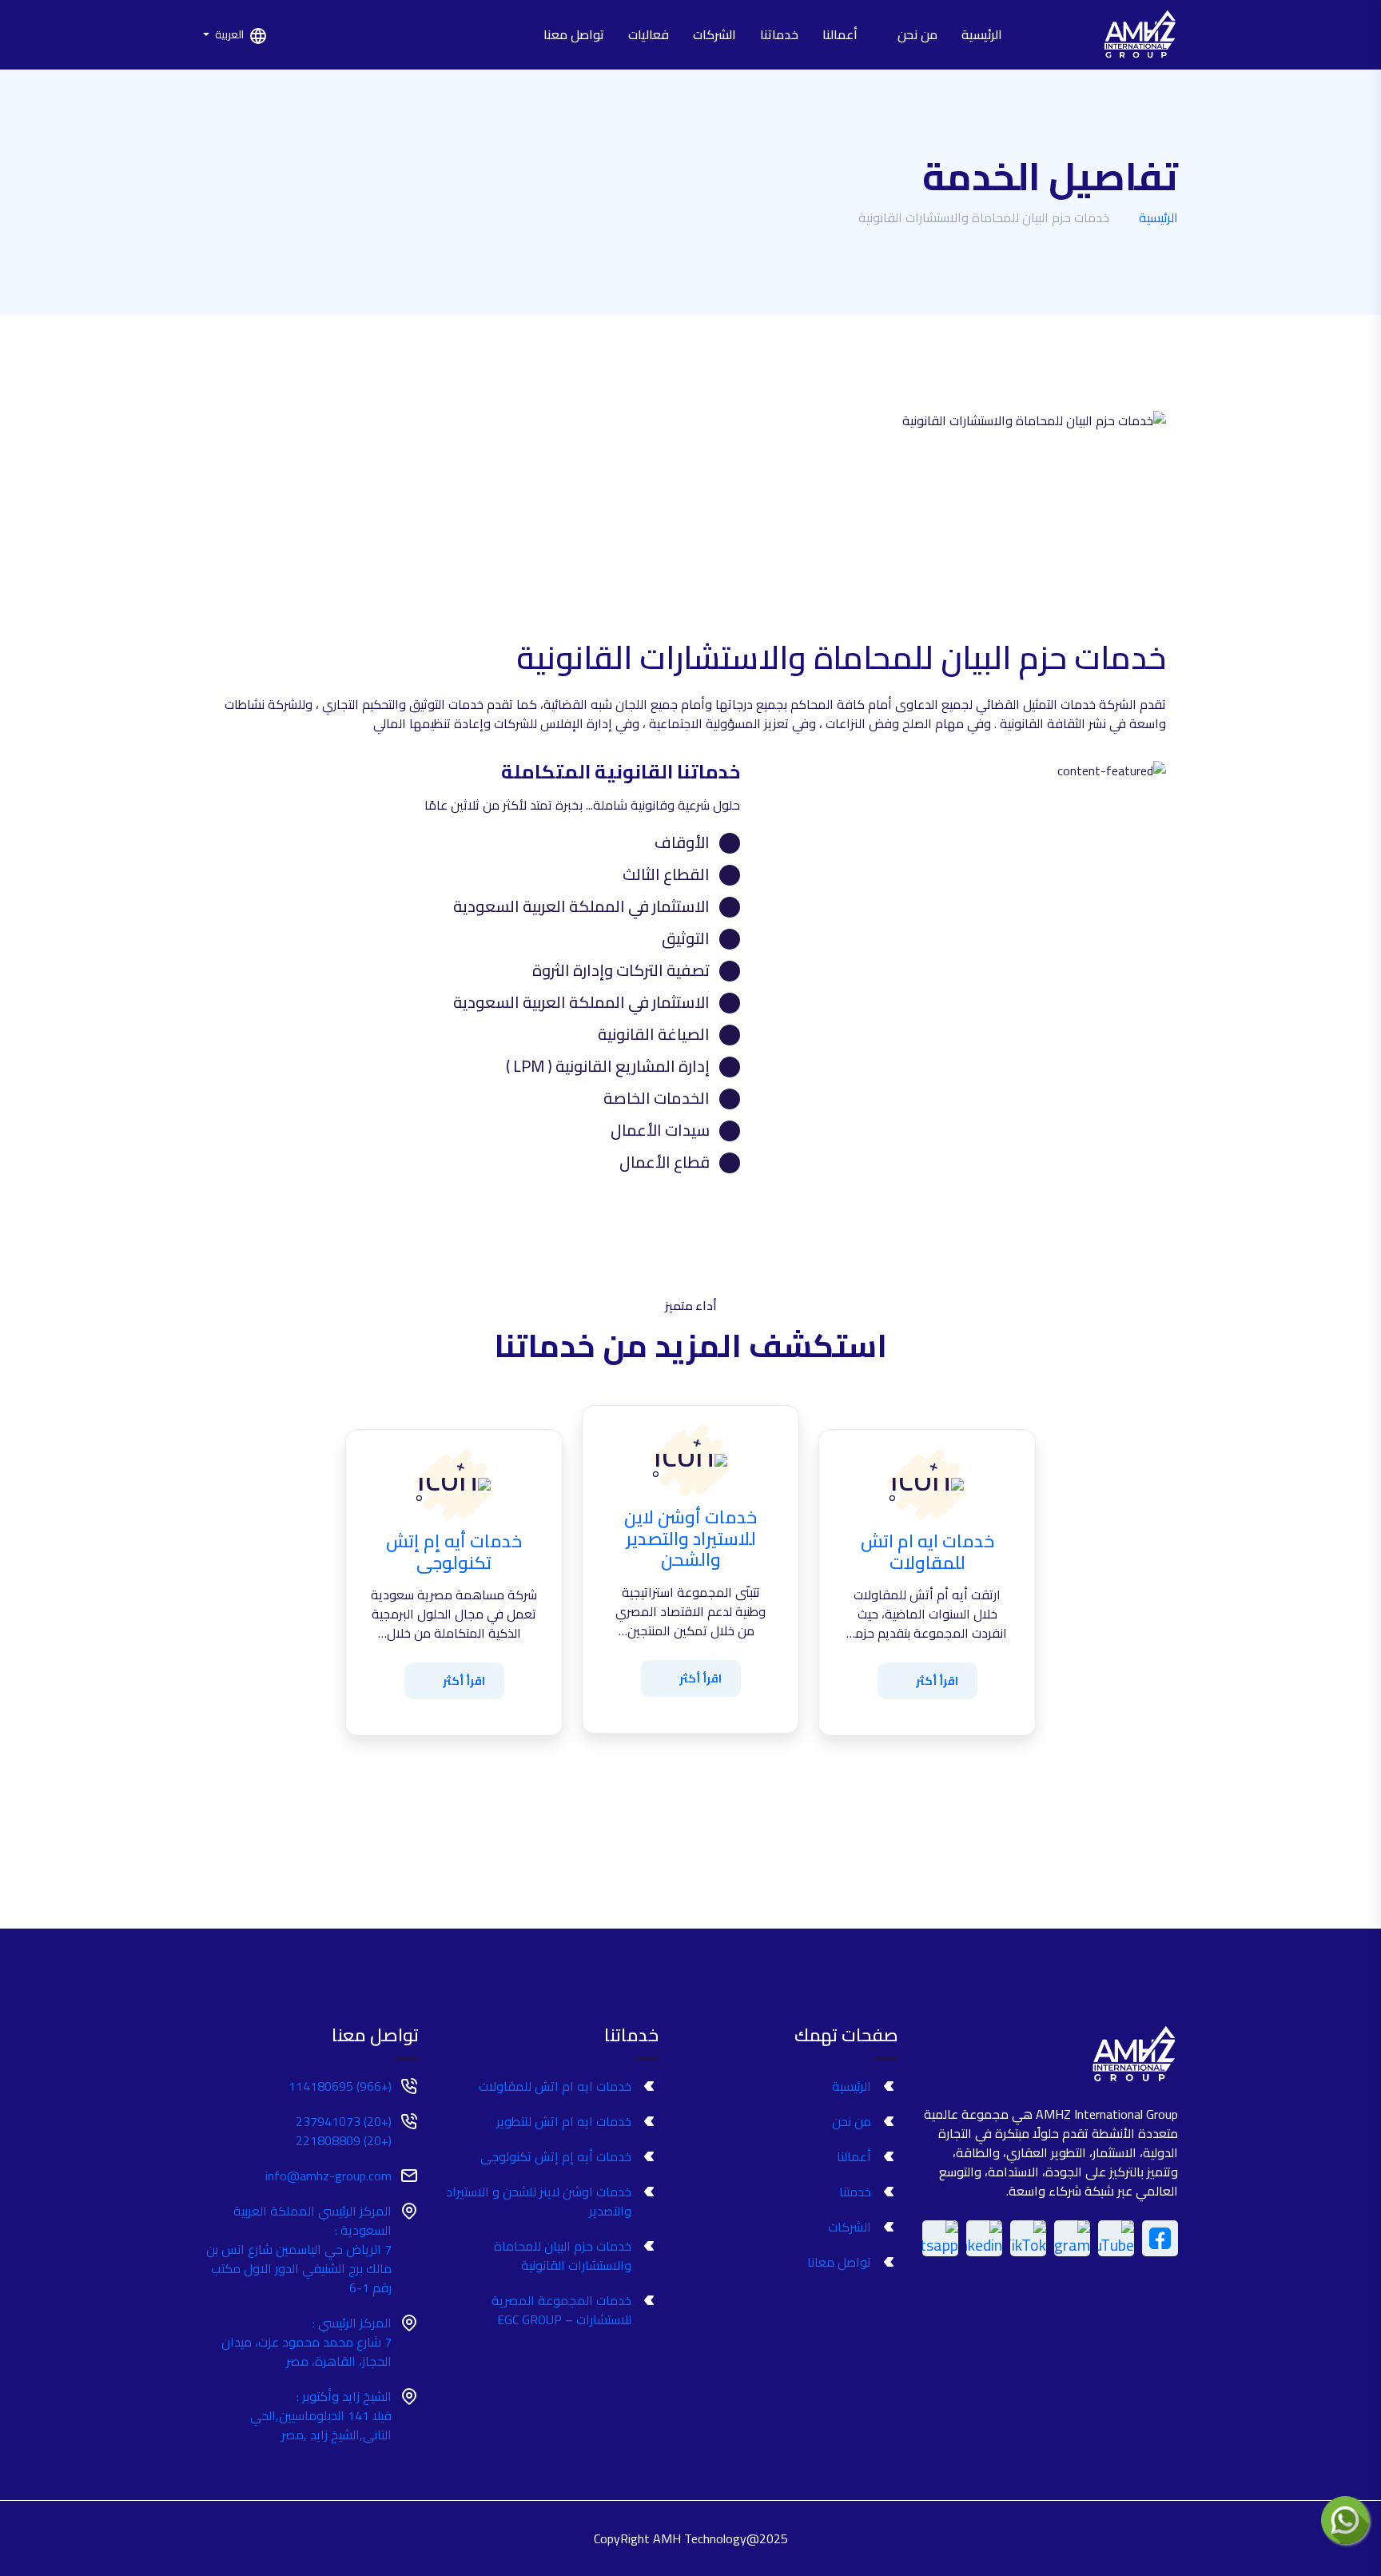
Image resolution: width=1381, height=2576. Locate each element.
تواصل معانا (839, 2262)
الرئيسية (982, 34)
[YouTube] (1116, 2238)
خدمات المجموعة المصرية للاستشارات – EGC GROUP (561, 2310)
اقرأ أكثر (937, 1681)
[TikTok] (1028, 2238)
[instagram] (1072, 2238)
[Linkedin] (984, 2238)
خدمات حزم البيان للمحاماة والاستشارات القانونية (563, 2255)
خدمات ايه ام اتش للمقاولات (555, 2086)
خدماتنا (779, 34)
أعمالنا (842, 34)
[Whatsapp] (940, 2238)
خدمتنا (855, 2192)
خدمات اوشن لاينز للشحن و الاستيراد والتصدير (539, 2201)
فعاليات (649, 34)
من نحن (917, 34)
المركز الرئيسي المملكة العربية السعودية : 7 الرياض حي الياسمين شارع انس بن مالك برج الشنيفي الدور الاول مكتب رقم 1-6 (299, 2249)
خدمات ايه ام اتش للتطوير (564, 2121)
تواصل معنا (574, 34)
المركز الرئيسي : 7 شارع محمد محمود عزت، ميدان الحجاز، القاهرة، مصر (306, 2342)
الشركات (714, 34)
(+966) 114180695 (340, 2086)
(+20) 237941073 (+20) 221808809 (344, 2131)
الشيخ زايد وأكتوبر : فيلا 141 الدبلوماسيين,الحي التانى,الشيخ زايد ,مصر (321, 2415)
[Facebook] (1160, 2238)
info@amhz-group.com (328, 2176)
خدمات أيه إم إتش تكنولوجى (556, 2156)
